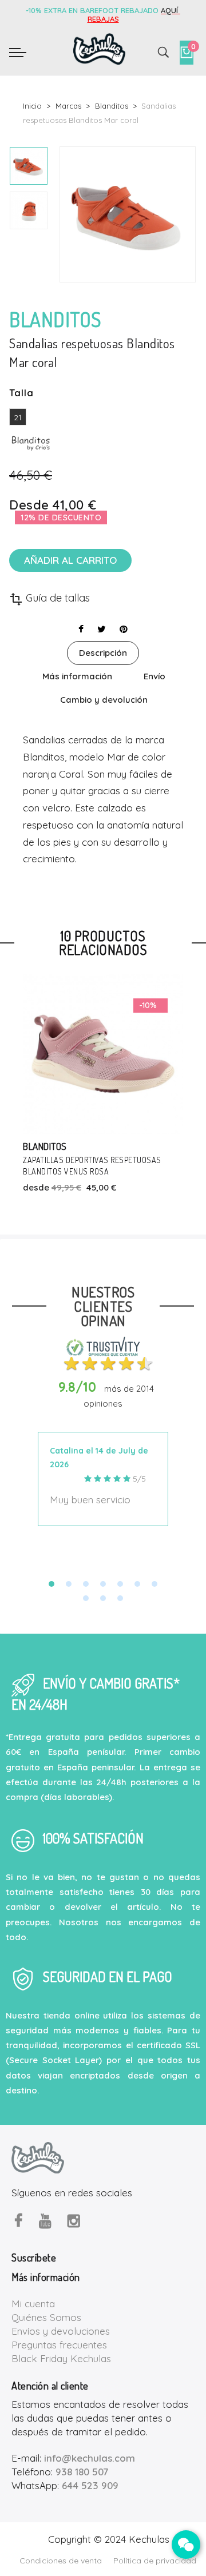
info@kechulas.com (90, 2458)
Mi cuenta (33, 2304)
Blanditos (45, 1146)
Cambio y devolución (104, 700)
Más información (77, 676)
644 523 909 (90, 2485)
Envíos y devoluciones (61, 2331)
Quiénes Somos (46, 2317)
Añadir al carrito (70, 560)
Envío (154, 676)
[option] (29, 166)
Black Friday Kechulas (61, 2358)
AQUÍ (171, 10)
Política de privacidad (155, 2561)
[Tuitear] (102, 629)
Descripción (103, 653)
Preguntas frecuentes (59, 2345)
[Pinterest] (124, 629)
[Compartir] (81, 629)
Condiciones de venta (61, 2561)
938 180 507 (82, 2472)
